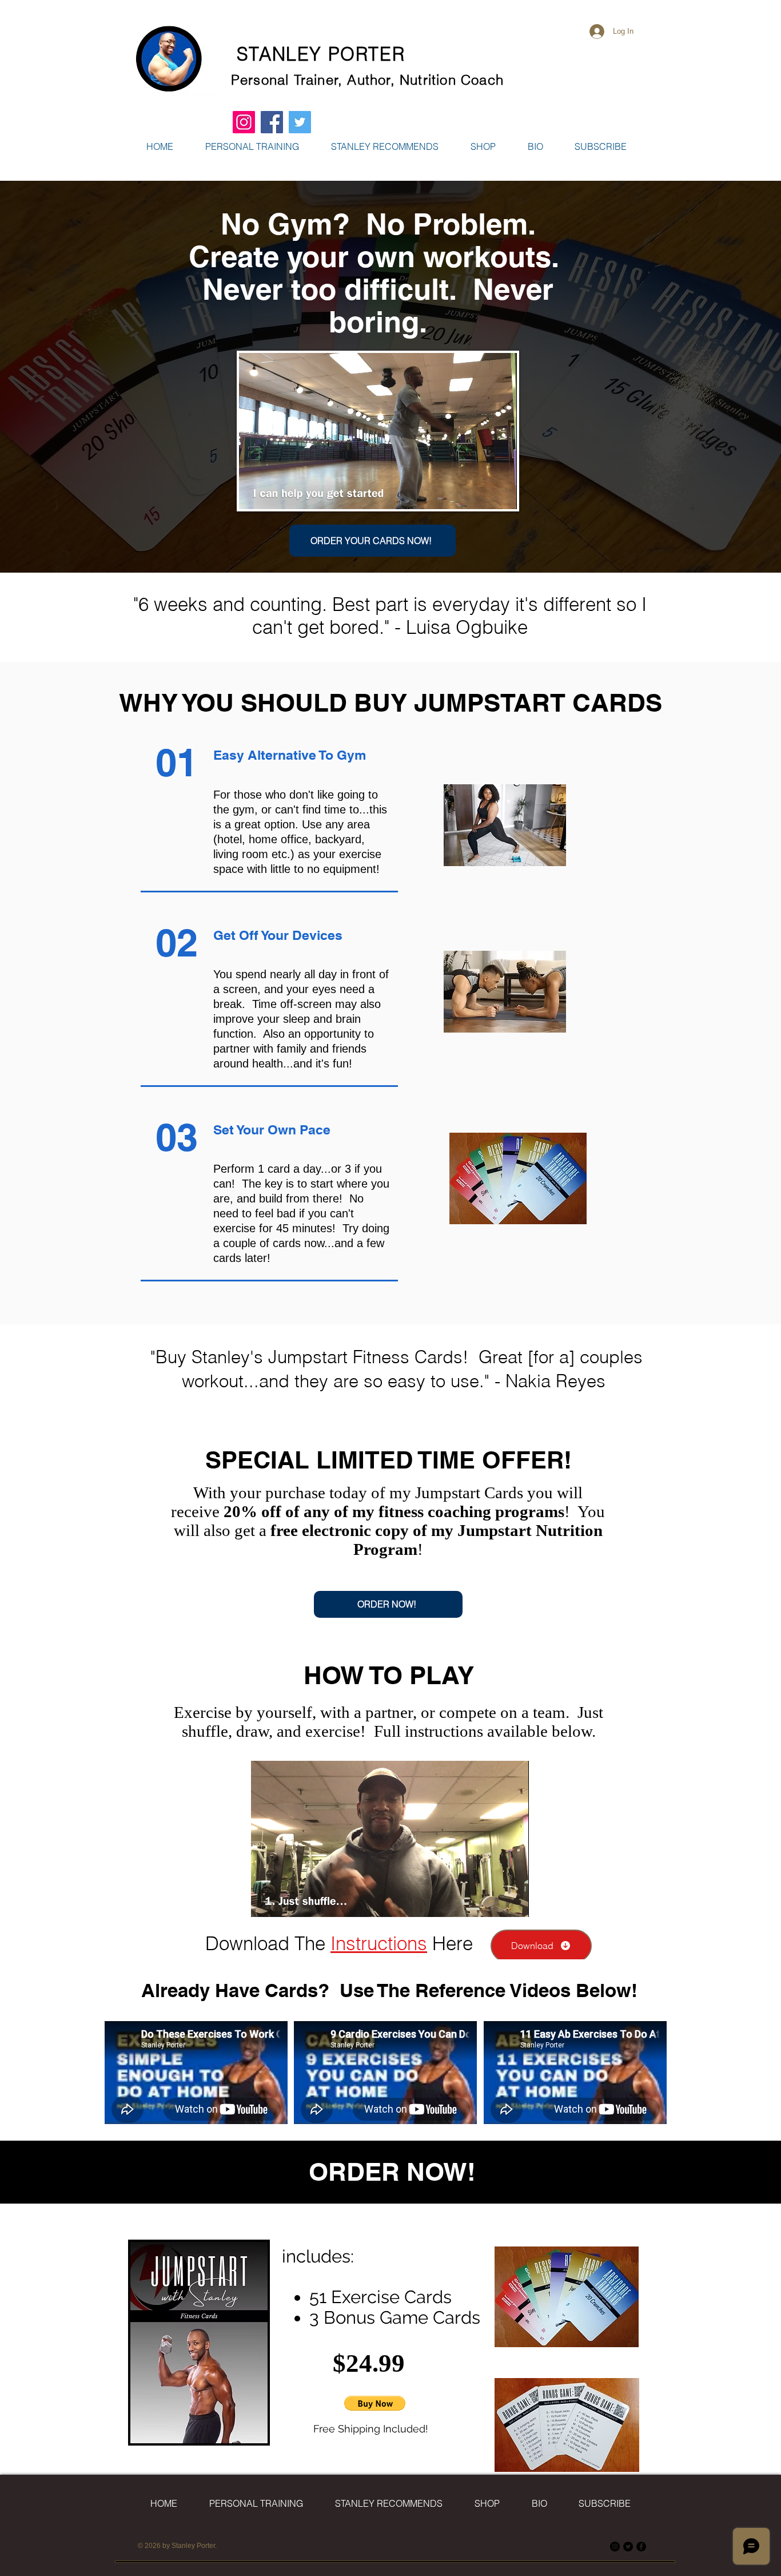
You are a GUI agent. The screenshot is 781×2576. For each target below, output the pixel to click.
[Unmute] (273, 494)
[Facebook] (641, 2547)
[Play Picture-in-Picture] (482, 494)
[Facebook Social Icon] (272, 122)
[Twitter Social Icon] (300, 122)
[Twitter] (628, 2547)
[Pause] (254, 494)
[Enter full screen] (501, 494)
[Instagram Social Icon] (244, 122)
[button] (483, 146)
